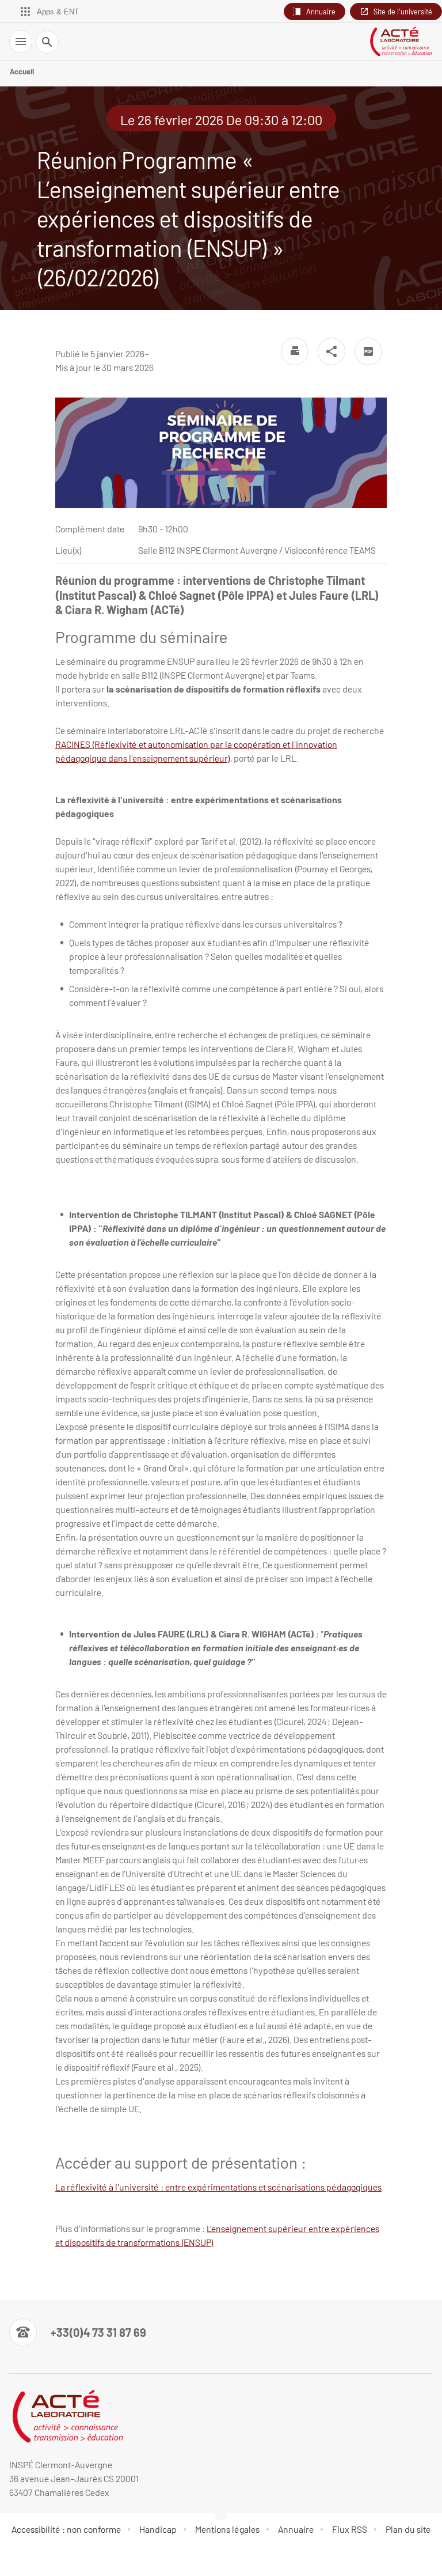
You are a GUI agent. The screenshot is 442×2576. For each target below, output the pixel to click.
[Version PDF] (368, 351)
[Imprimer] (295, 351)
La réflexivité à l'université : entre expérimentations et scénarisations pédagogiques (218, 2187)
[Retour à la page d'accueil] (401, 41)
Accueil (22, 71)
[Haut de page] (16, 2560)
